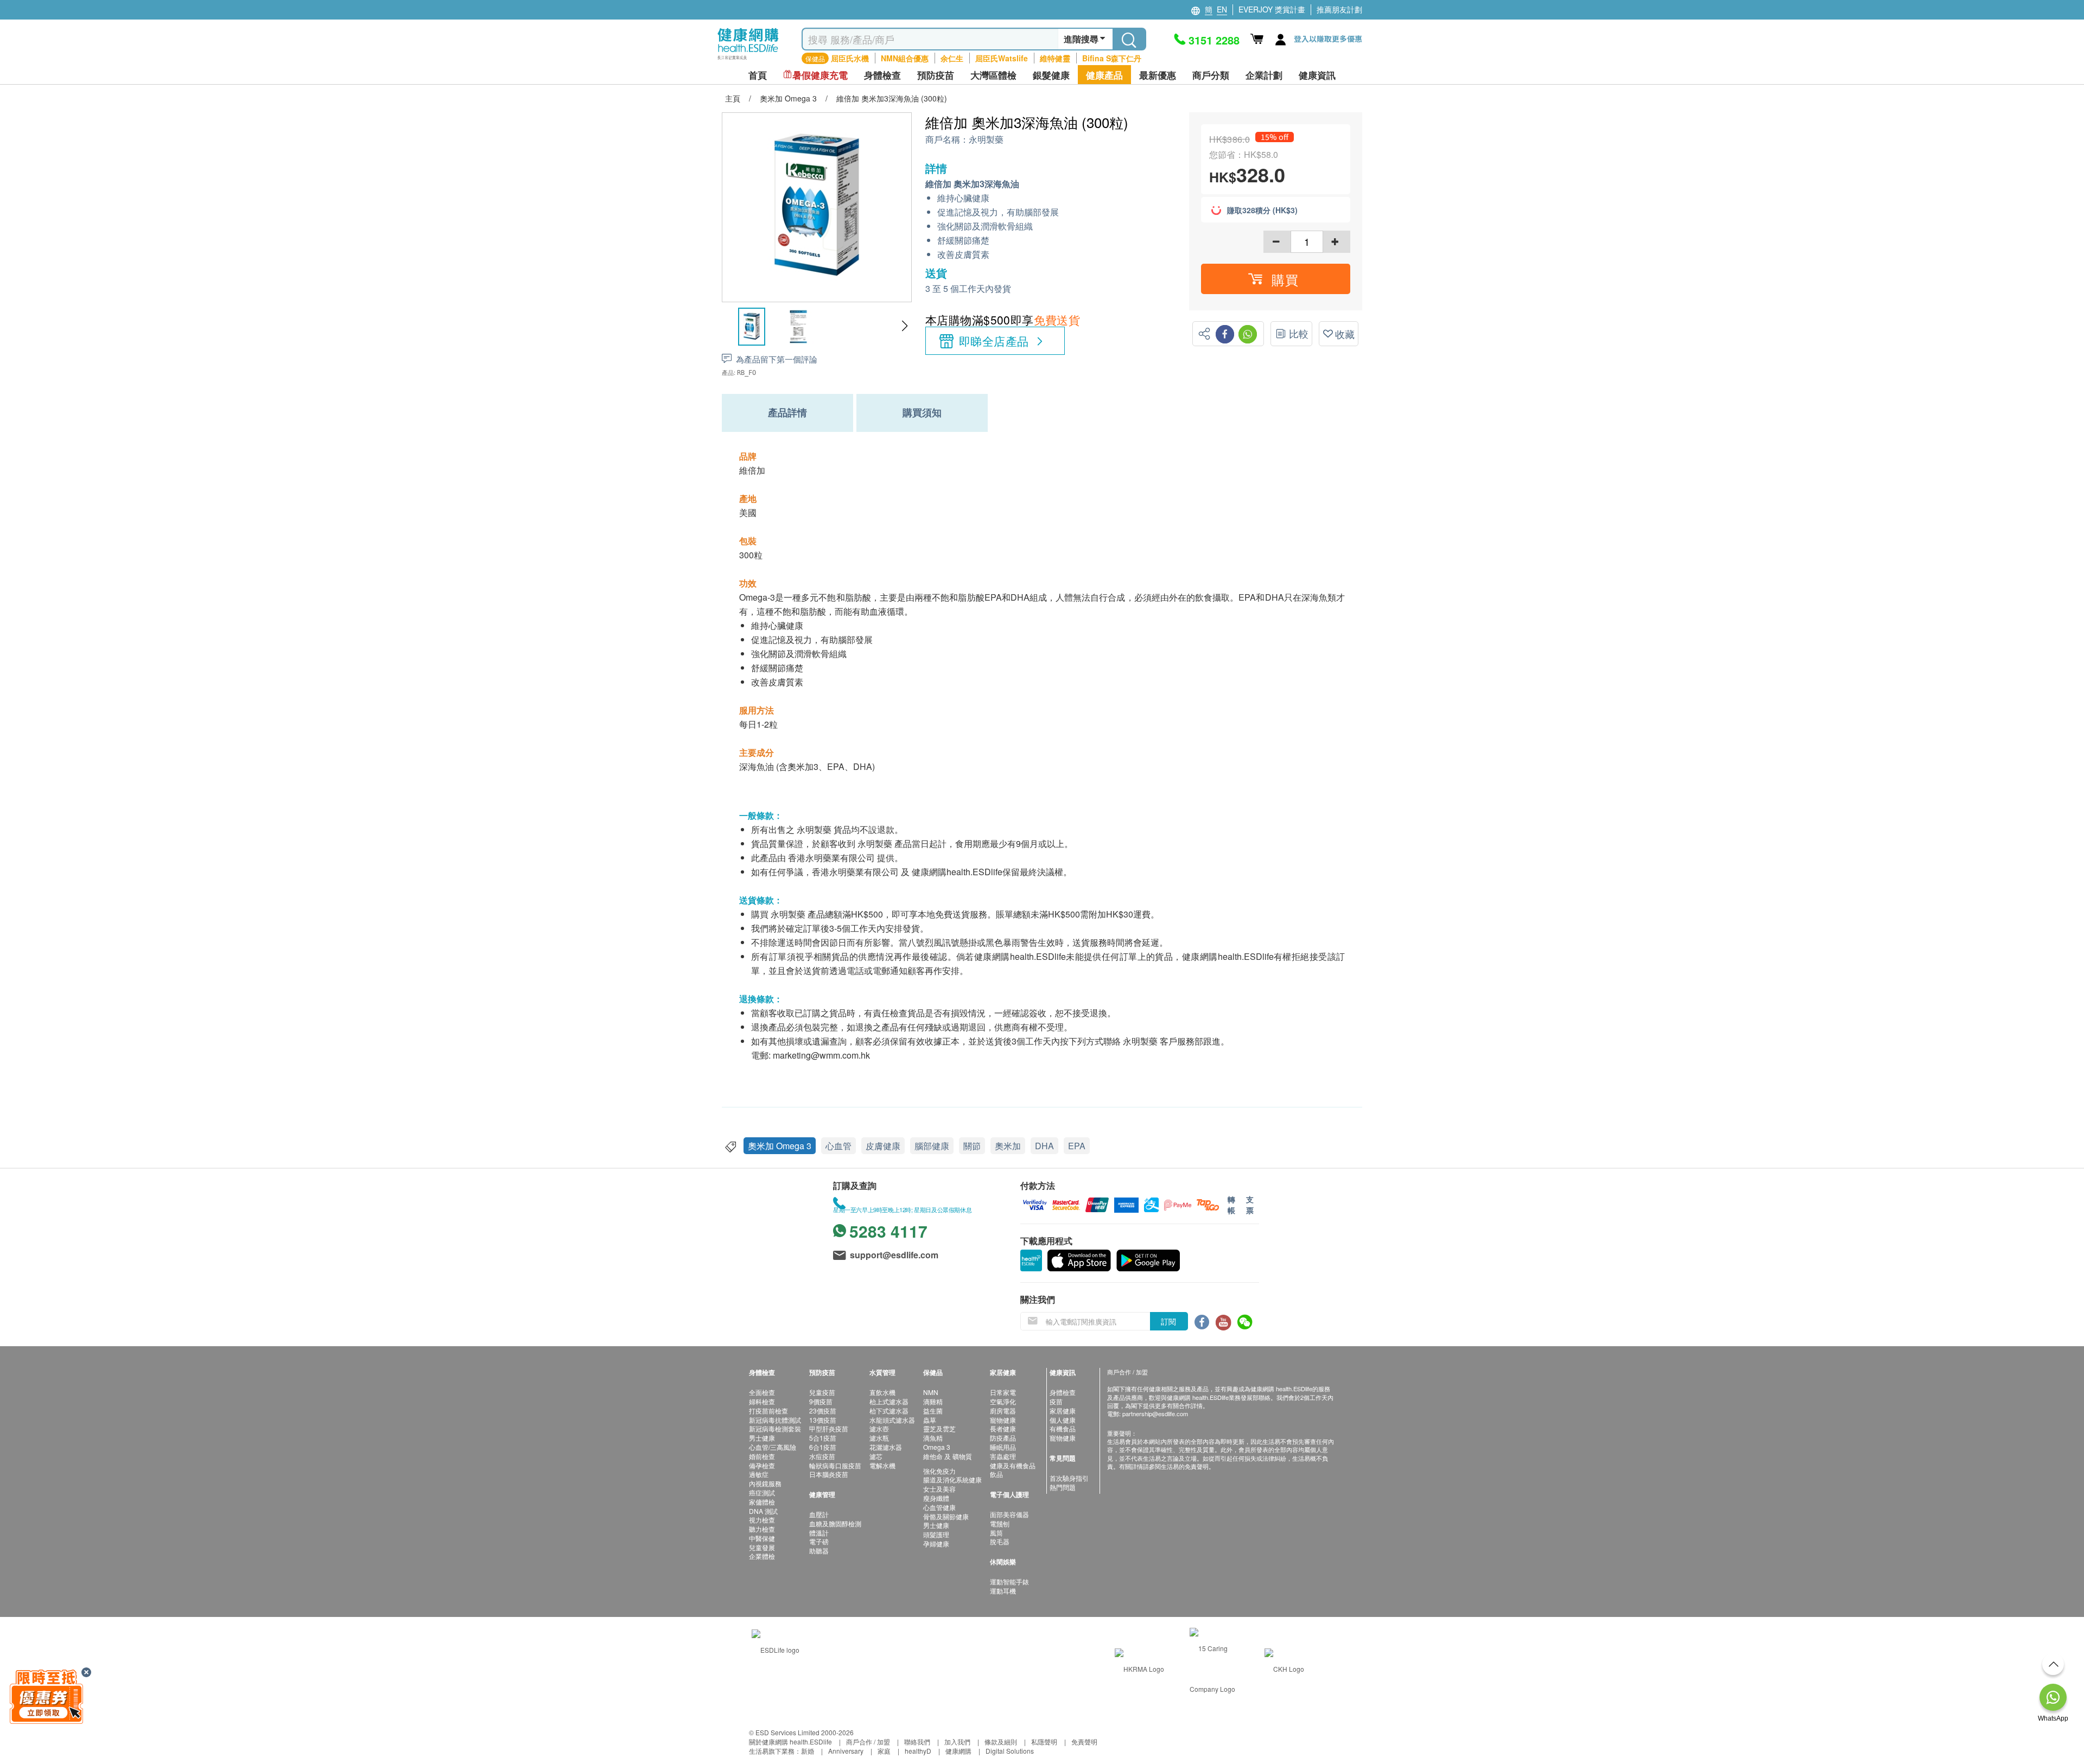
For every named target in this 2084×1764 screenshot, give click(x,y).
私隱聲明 (1044, 1741)
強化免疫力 (939, 1471)
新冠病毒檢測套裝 (775, 1428)
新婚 (808, 1751)
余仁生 (952, 58)
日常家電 (1003, 1392)
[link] (776, 1648)
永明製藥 (986, 140)
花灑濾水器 (886, 1447)
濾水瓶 (879, 1438)
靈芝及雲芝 (939, 1428)
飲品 (996, 1474)
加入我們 (957, 1741)
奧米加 (1008, 1146)
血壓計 (819, 1514)
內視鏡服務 (765, 1483)
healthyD (918, 1751)
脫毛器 (1000, 1541)
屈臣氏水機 (850, 58)
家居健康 (1063, 1410)
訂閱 (1168, 1321)
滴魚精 (933, 1438)
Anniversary (846, 1751)
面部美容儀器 (1009, 1514)
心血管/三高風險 (773, 1447)
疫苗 (1056, 1401)
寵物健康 (1003, 1420)
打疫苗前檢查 (768, 1410)
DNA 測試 (763, 1511)
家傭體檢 (762, 1502)
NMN (931, 1392)
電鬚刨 (1000, 1523)
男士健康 (762, 1438)
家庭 (884, 1751)
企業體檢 (762, 1556)
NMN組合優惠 (905, 58)
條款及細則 (1001, 1741)
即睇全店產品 (994, 341)
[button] (904, 326)
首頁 (758, 75)
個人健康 (1063, 1420)
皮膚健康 (883, 1146)
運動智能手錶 (1009, 1581)
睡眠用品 (1003, 1447)
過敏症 (759, 1474)
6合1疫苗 (823, 1447)
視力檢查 (762, 1520)
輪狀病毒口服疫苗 (835, 1465)
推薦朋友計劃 (1339, 9)
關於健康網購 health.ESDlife (790, 1741)
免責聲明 (1084, 1741)
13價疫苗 (823, 1420)
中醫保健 (762, 1538)
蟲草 (930, 1420)
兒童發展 (762, 1547)
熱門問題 (1063, 1487)
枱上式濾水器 (889, 1401)
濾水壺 (879, 1428)
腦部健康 (932, 1146)
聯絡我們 (917, 1741)
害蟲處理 (1003, 1456)
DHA (1044, 1146)
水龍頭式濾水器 (892, 1420)
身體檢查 (1063, 1392)
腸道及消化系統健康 (952, 1479)
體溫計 (819, 1533)
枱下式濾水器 (889, 1410)
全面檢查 (762, 1392)
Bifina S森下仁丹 (1112, 58)
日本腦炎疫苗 (829, 1474)
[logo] (748, 60)
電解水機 (882, 1465)
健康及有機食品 (1013, 1465)
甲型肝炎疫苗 (829, 1428)
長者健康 (1003, 1428)
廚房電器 (1003, 1410)
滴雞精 (933, 1401)
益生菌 (933, 1410)
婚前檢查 (762, 1456)
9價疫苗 (821, 1401)
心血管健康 (939, 1507)
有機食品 (1063, 1428)
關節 (972, 1146)
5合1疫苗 (823, 1438)
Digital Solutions (1010, 1751)
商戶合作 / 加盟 (868, 1741)
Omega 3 (937, 1447)
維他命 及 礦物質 (948, 1456)
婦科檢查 (762, 1401)
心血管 (838, 1146)
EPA (1077, 1146)
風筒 (996, 1533)
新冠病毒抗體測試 (775, 1420)
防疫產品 (1003, 1438)
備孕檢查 (762, 1465)
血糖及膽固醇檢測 (835, 1523)
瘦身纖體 (936, 1498)
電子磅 (819, 1541)
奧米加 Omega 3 (780, 1146)
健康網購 (958, 1751)
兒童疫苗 (822, 1392)
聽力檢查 (762, 1529)
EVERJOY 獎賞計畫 (1272, 9)
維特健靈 (1055, 58)
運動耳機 (1003, 1591)
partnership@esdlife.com (1155, 1413)
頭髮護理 (936, 1534)
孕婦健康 (936, 1543)
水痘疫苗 (822, 1456)
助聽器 (819, 1550)
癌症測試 (762, 1492)
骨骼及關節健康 (946, 1516)
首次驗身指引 (1069, 1478)
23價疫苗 (823, 1410)
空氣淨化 (1003, 1401)
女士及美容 (939, 1489)
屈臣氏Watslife (1002, 58)
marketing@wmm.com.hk (821, 1055)
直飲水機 (882, 1392)
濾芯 (876, 1456)
